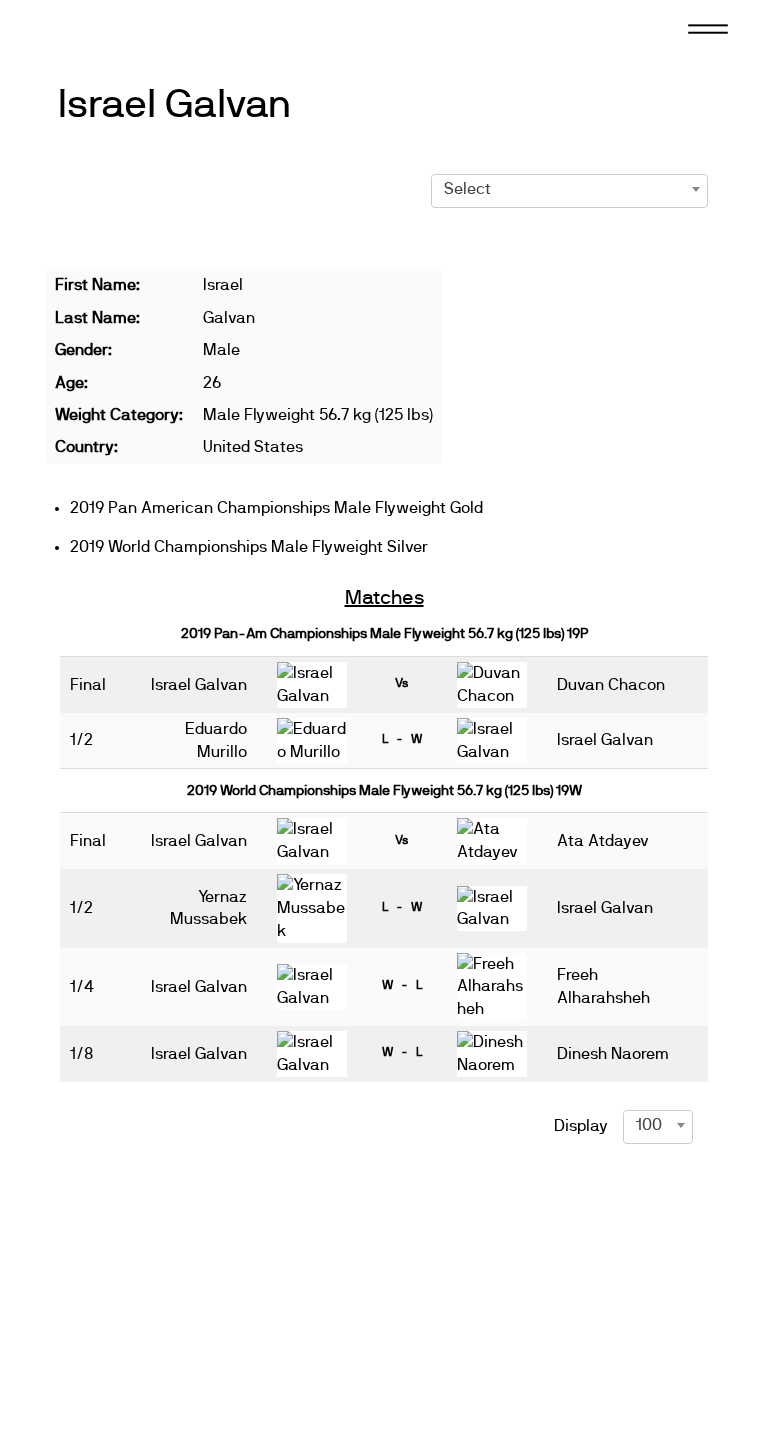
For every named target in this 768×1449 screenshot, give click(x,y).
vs (401, 683)
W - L (402, 985)
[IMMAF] (104, 27)
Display (581, 1126)
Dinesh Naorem (613, 1054)
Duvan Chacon (611, 685)
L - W (402, 739)
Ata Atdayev (603, 841)
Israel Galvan (174, 105)
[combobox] (570, 189)
